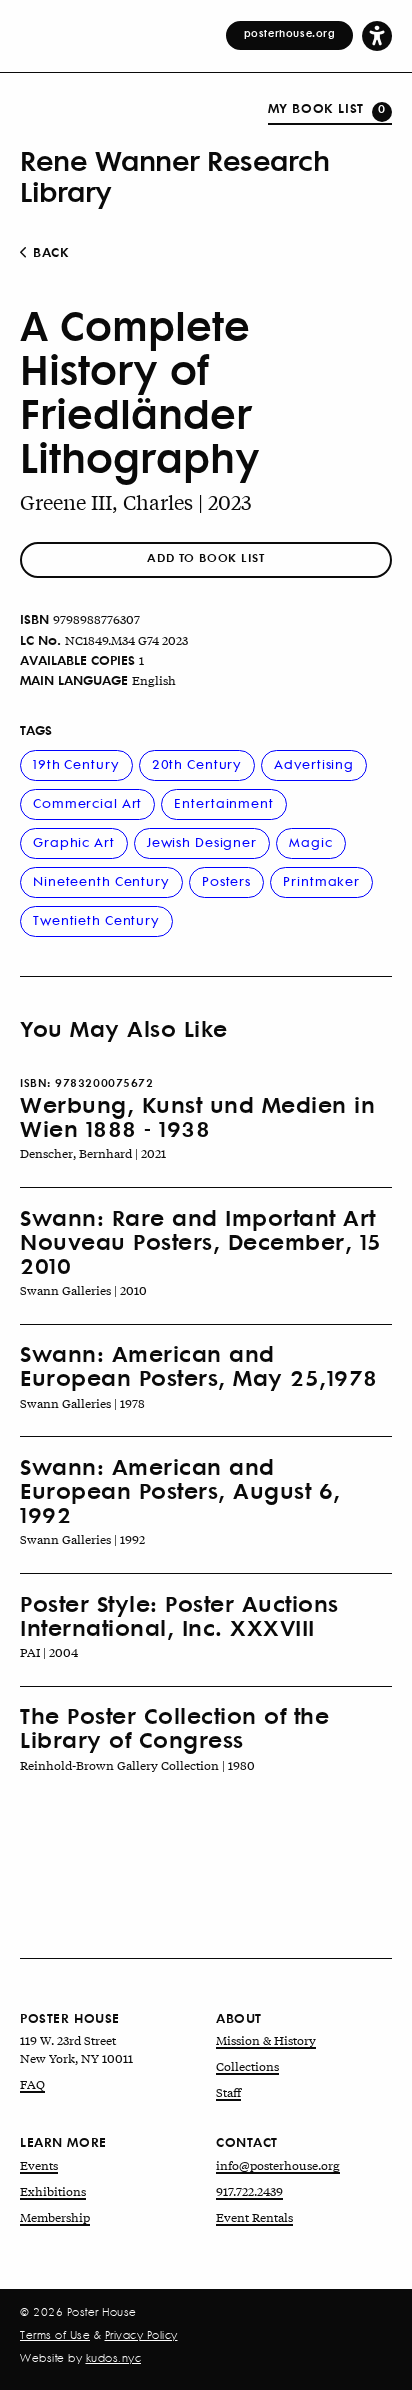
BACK (49, 252)
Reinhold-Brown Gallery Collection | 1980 (137, 1765)
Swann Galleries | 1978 (82, 1403)
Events (39, 2165)
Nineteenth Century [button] (101, 880)
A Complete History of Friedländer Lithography (140, 391)
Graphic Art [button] (74, 841)
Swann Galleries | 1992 (82, 1539)
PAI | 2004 (49, 1652)
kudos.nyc (114, 2358)
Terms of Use (55, 2335)
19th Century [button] (76, 763)
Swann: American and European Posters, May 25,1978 (199, 1365)
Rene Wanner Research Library (174, 175)
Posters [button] (226, 880)
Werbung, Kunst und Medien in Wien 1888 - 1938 (197, 1116)
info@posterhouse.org (278, 2165)
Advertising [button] (314, 763)
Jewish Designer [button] (202, 841)
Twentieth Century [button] (96, 919)
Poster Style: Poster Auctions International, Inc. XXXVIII (179, 1615)
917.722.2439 (249, 2191)
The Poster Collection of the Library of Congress (174, 1727)
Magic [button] (310, 841)
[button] (377, 35)
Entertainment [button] (223, 802)
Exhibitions (53, 2191)
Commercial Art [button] (87, 802)
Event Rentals (254, 2217)
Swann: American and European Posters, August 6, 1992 (180, 1490)
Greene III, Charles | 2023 (136, 501)
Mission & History (266, 2040)
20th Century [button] (197, 763)
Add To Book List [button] (205, 557)
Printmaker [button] (321, 880)
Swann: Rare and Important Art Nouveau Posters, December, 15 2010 (201, 1241)
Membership (55, 2217)
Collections (247, 2066)
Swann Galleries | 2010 (83, 1290)
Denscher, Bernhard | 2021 (93, 1153)
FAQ (32, 2084)
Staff (228, 2092)
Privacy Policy (141, 2335)
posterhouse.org (290, 33)
